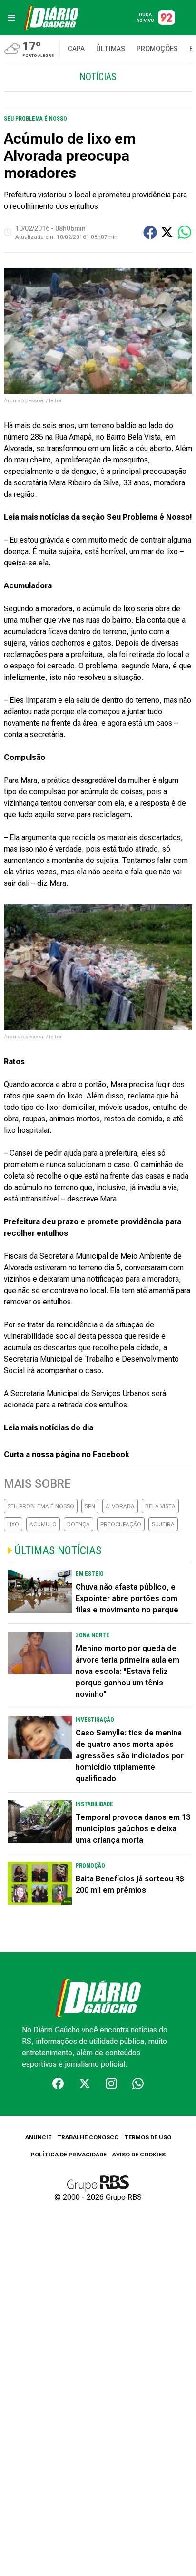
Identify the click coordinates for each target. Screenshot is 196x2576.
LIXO (13, 1524)
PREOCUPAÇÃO (121, 1524)
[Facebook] (58, 2083)
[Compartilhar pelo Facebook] (150, 232)
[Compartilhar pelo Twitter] (167, 232)
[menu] (11, 18)
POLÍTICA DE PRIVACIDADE (69, 2155)
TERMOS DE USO (148, 2137)
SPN (90, 1506)
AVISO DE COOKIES (139, 2155)
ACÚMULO (43, 1524)
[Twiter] (85, 2083)
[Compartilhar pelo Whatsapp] (185, 232)
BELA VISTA (160, 1506)
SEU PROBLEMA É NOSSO (41, 1506)
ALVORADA (120, 1506)
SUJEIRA (163, 1524)
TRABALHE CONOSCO (88, 2137)
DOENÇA (78, 1524)
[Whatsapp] (138, 2083)
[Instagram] (111, 2083)
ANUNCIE (38, 2137)
